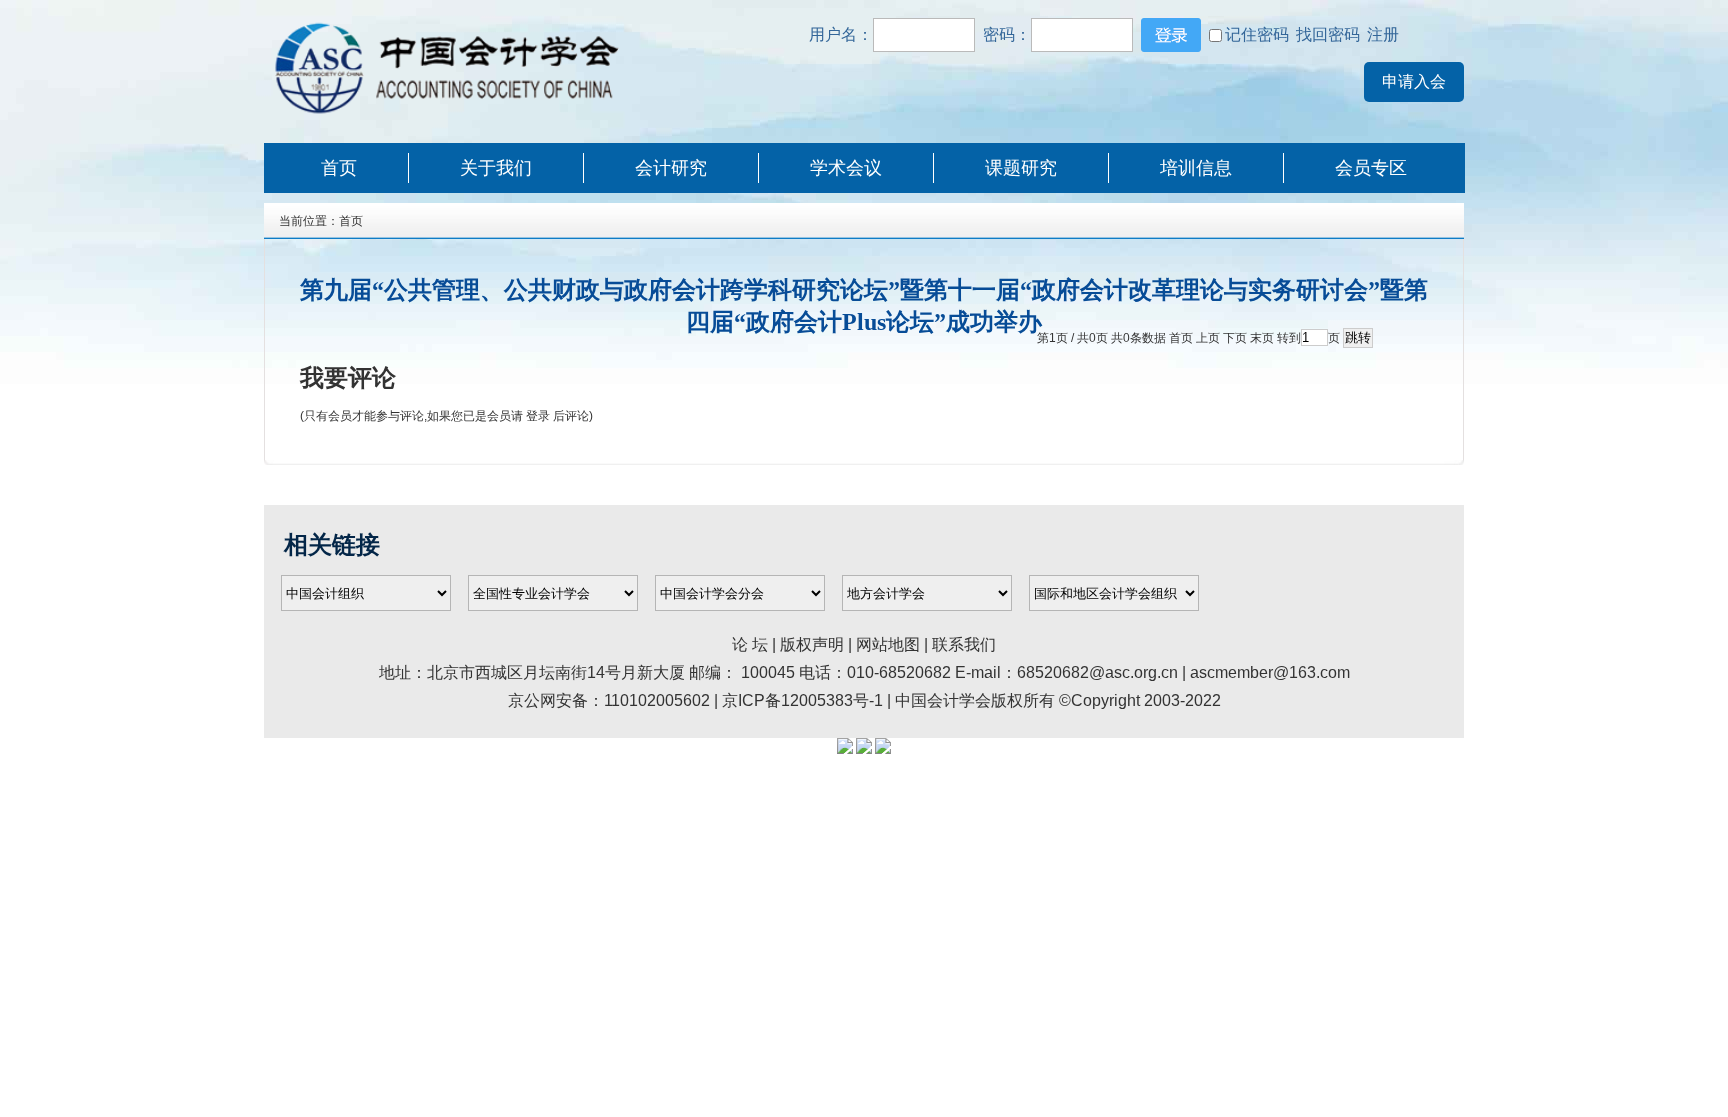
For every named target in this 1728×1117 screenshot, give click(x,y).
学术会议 (846, 168)
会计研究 (671, 168)
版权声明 (814, 644)
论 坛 (750, 644)
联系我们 (964, 644)
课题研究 (1021, 168)
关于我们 (496, 168)
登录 (538, 416)
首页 (339, 168)
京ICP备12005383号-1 (802, 700)
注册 (1381, 34)
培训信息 (1196, 168)
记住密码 (1257, 34)
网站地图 (888, 644)
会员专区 (1371, 168)
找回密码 (1328, 34)
